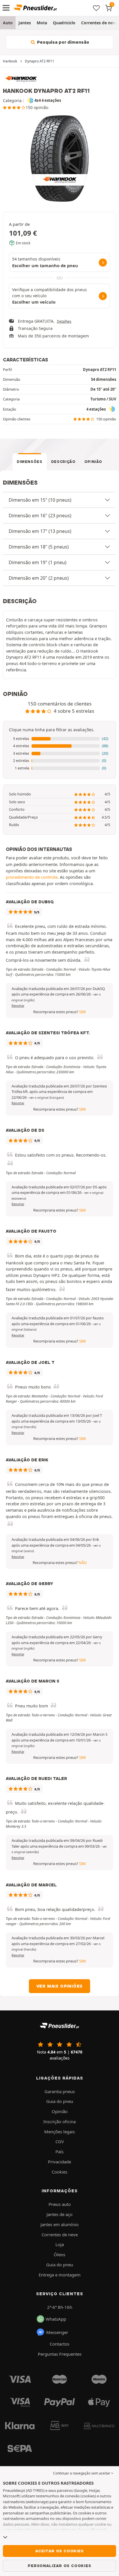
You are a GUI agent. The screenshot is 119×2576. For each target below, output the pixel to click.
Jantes (25, 23)
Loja (60, 2244)
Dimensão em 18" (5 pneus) (39, 547)
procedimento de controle (32, 877)
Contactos (59, 2344)
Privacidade (59, 2162)
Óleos (59, 2254)
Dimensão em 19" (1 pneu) (38, 562)
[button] (59, 739)
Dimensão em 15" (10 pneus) (40, 500)
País (59, 2152)
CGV (60, 2141)
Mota (42, 23)
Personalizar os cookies (59, 2566)
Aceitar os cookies (59, 2551)
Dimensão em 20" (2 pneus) (39, 578)
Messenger (57, 2332)
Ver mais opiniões (60, 1986)
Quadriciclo (64, 23)
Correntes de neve (60, 2235)
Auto (8, 23)
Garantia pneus (60, 2091)
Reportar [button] (18, 1006)
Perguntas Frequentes (60, 2354)
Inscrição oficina (59, 2121)
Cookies (59, 2172)
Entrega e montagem (60, 2275)
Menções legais (59, 2132)
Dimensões (30, 462)
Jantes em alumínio (59, 2224)
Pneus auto (60, 2204)
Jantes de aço (59, 2214)
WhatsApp (56, 2319)
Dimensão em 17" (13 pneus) (40, 531)
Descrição (63, 462)
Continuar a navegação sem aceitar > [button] (83, 2473)
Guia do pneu (60, 2101)
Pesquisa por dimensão (63, 42)
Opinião (93, 462)
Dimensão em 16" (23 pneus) (40, 516)
